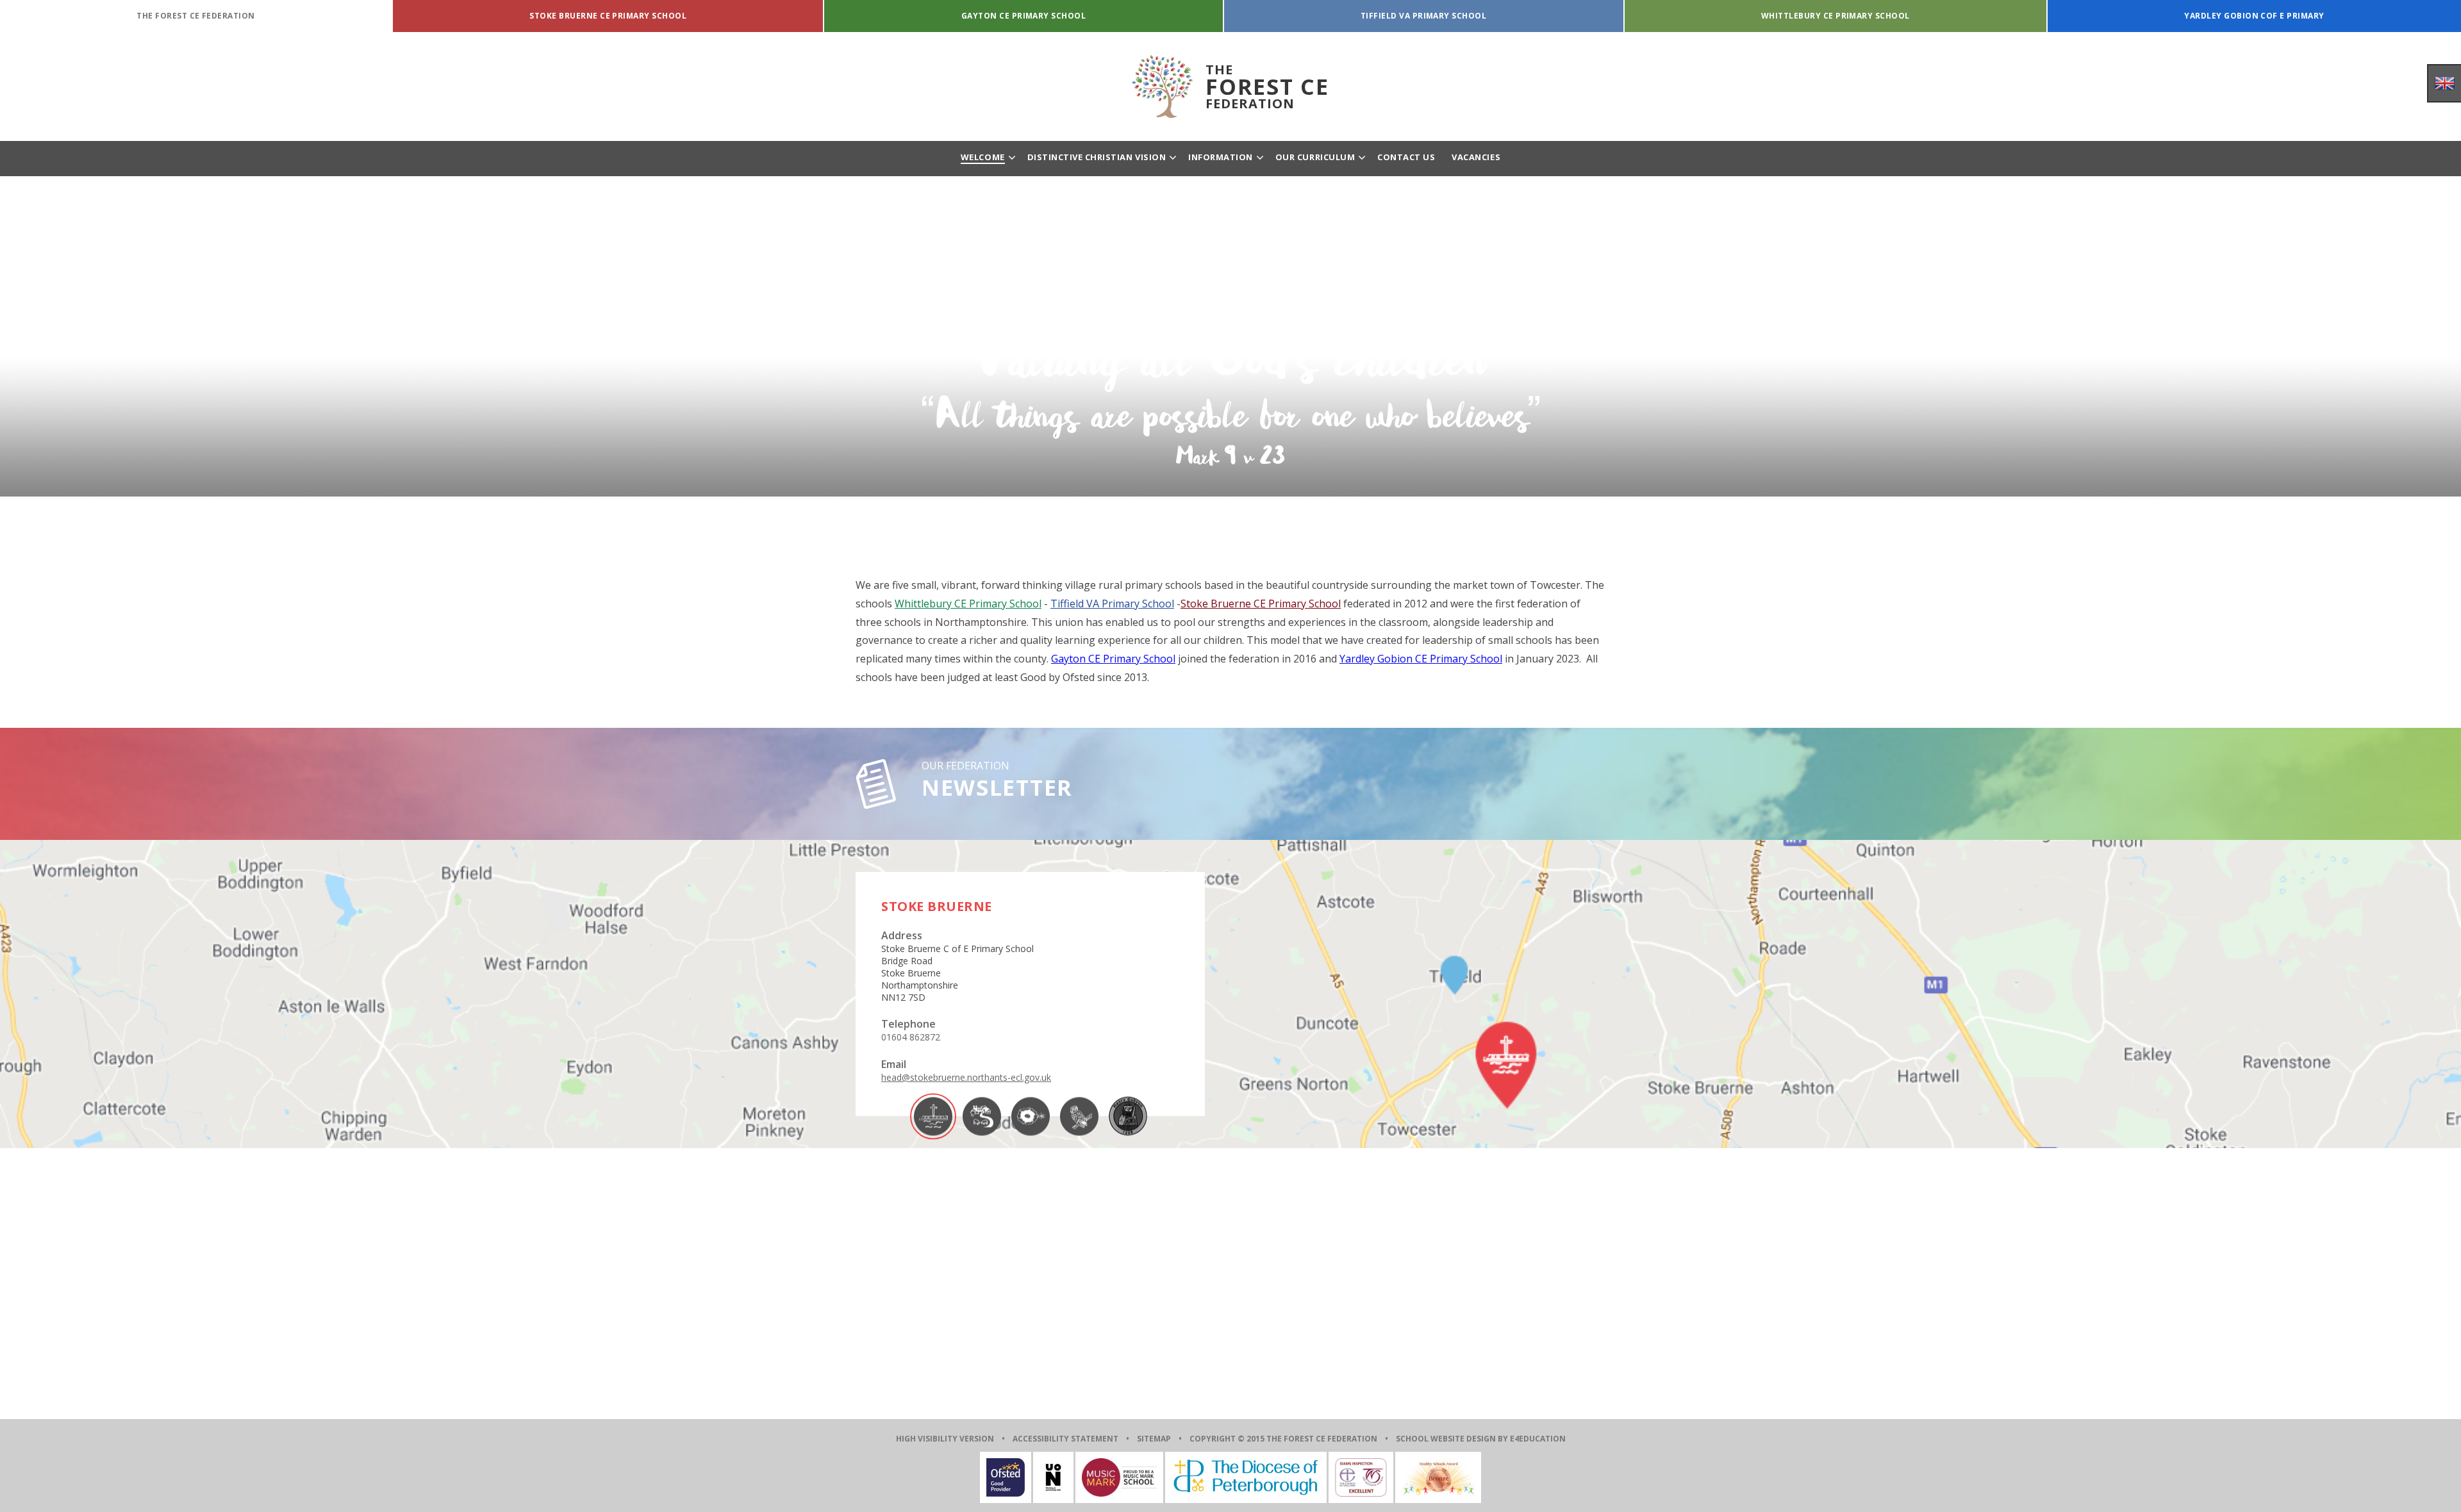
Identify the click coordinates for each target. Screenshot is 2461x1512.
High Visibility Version (945, 1439)
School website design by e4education (1481, 1439)
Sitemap (1154, 1439)
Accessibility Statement (1065, 1439)
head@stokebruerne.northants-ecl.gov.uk (966, 1077)
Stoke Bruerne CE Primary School (1261, 604)
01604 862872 (911, 1037)
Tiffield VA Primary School (1112, 604)
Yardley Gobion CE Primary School (1421, 659)
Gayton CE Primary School (1113, 659)
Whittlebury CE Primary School (968, 604)
